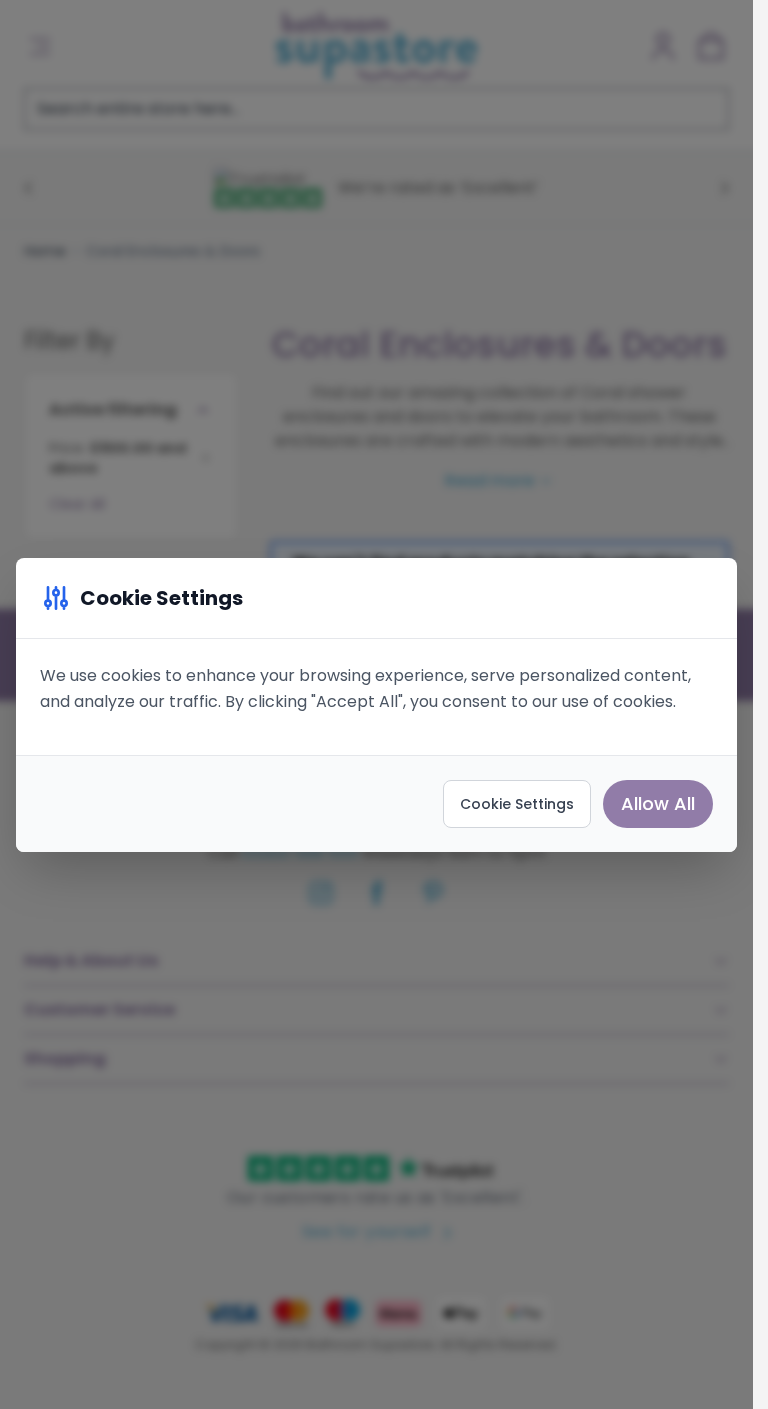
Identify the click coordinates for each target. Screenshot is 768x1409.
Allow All (658, 803)
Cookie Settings (517, 804)
